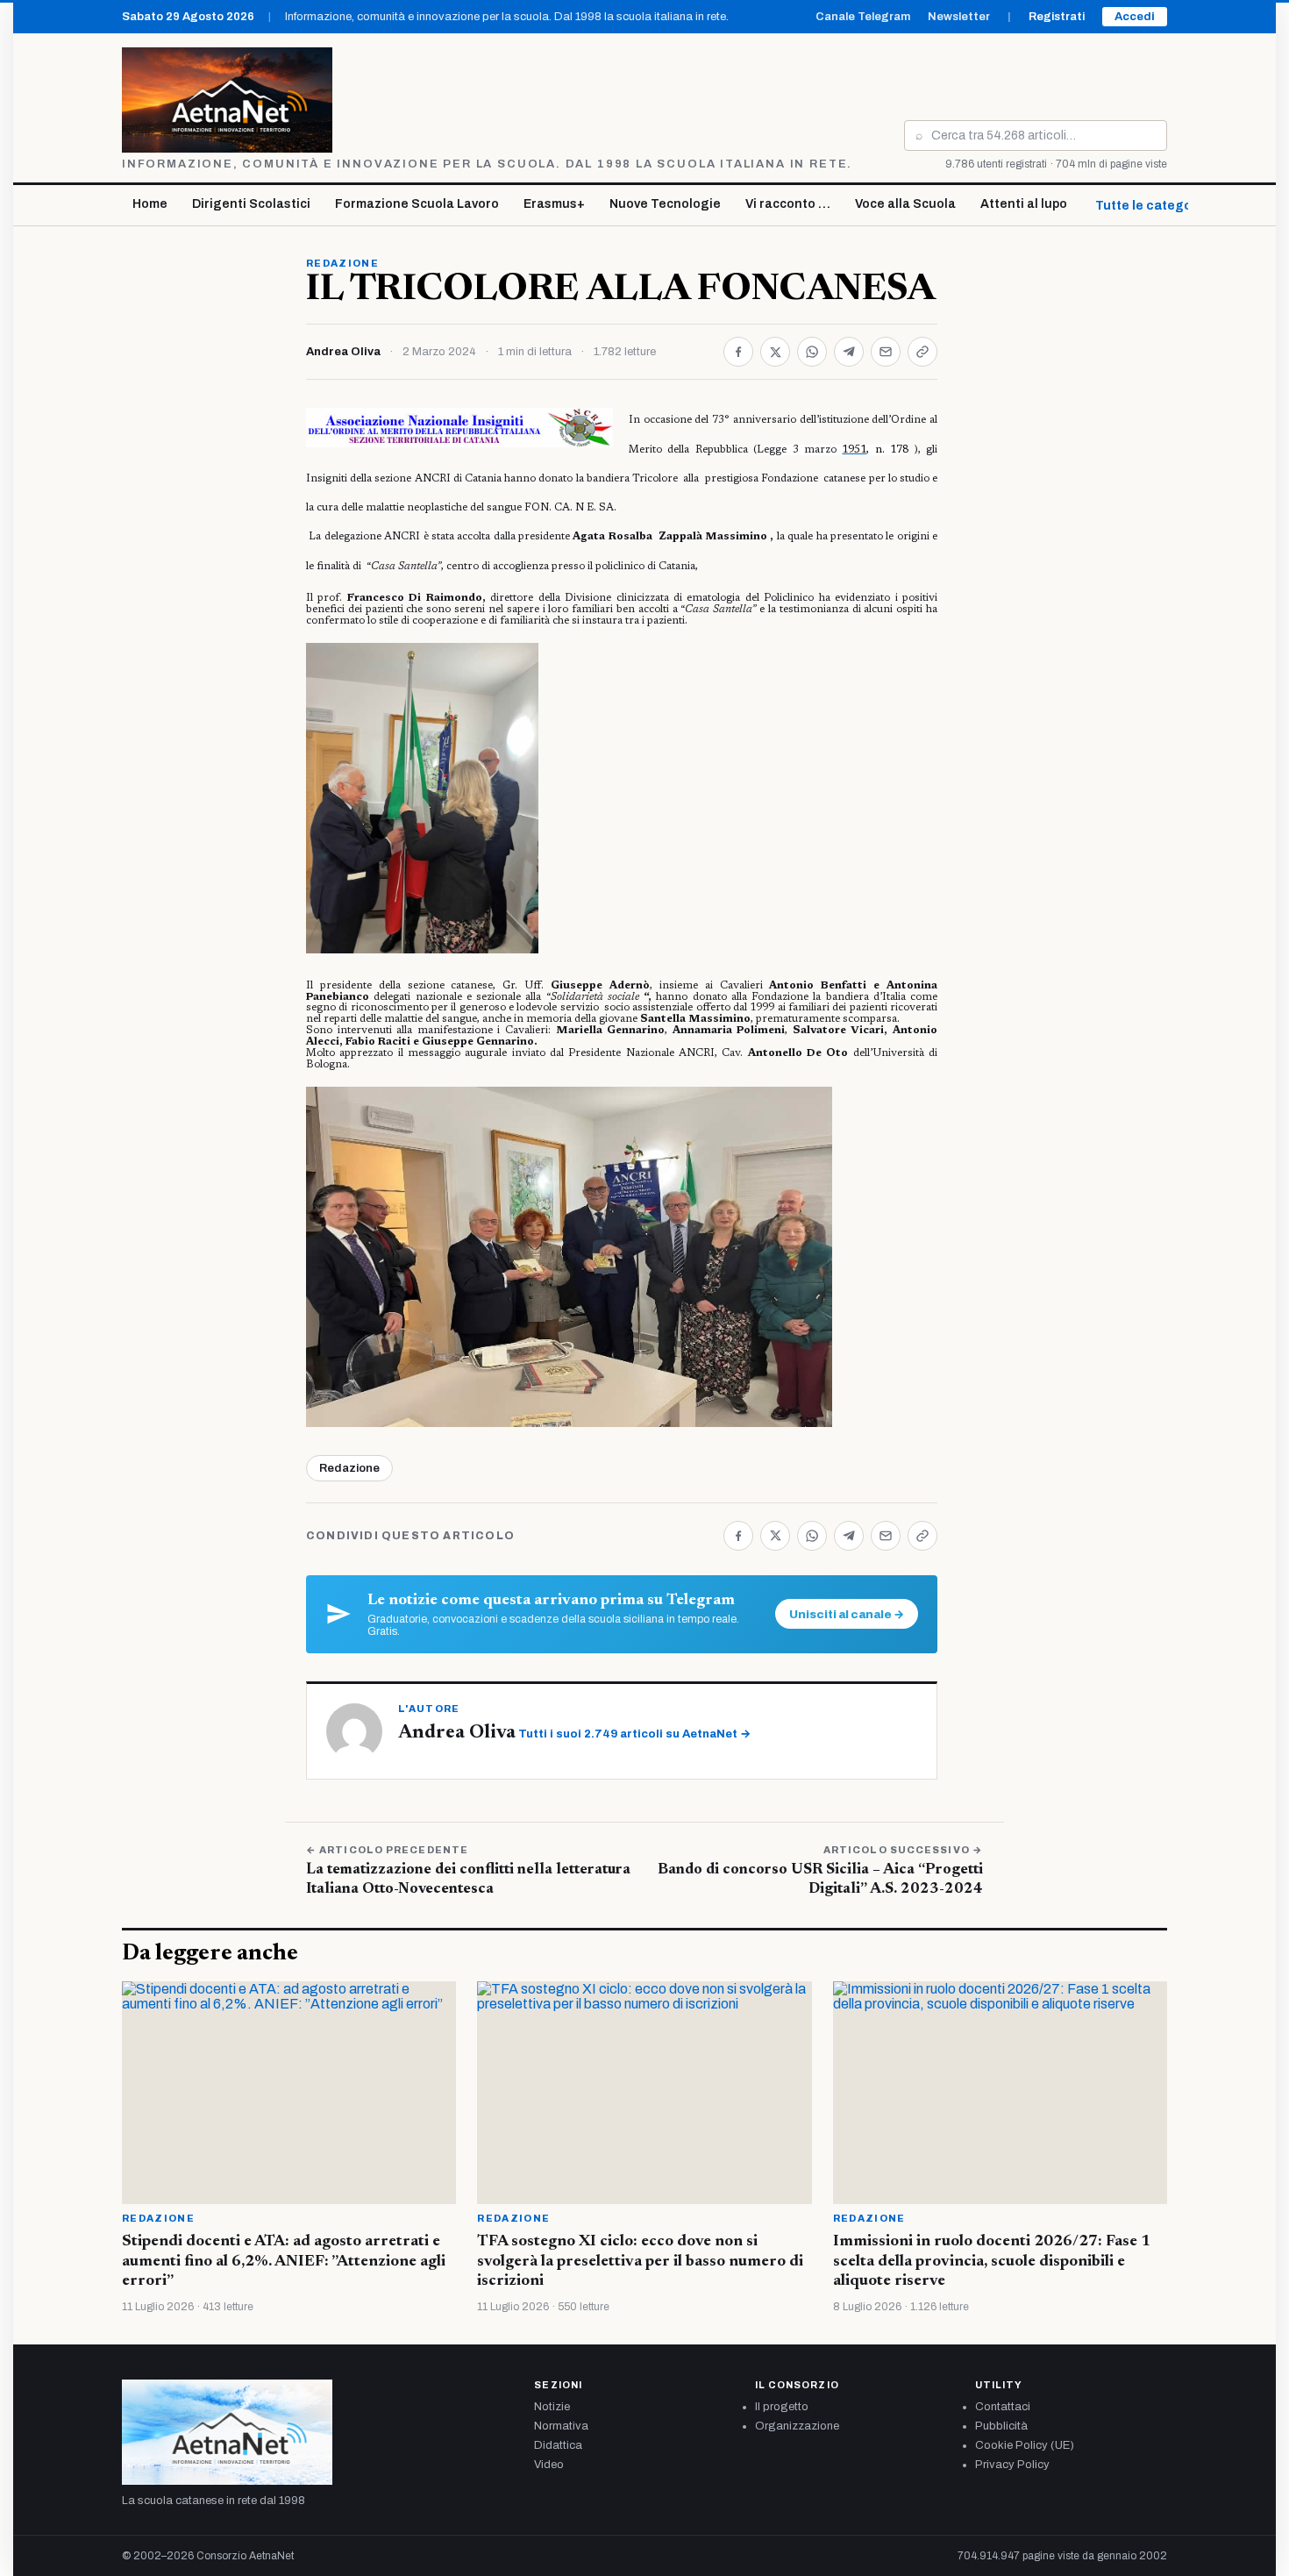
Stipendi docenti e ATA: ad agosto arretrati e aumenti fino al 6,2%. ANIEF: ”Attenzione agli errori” (284, 2262)
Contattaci (1003, 2407)
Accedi (1135, 17)
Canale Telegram (863, 17)
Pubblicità (1001, 2426)
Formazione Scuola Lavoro (417, 204)
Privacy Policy (1012, 2465)
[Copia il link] (922, 352)
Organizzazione (797, 2426)
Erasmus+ (554, 204)
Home (150, 204)
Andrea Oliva (343, 352)
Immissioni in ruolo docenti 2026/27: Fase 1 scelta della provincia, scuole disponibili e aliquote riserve (992, 2262)
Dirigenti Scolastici (251, 204)
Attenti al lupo (1024, 204)
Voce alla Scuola (905, 204)
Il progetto (782, 2407)
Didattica (558, 2445)
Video (549, 2465)
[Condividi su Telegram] (849, 352)
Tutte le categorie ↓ (1157, 206)
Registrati (1057, 17)
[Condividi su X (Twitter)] (775, 352)
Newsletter (959, 17)
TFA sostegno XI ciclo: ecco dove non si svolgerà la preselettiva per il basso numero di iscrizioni (640, 2262)
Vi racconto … (788, 204)
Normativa (561, 2426)
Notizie (552, 2407)
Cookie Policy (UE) (1025, 2445)
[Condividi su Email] (886, 352)
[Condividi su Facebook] (738, 352)
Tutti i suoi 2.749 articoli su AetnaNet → (634, 1734)
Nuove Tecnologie (665, 204)
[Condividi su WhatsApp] (812, 352)
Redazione (342, 263)
